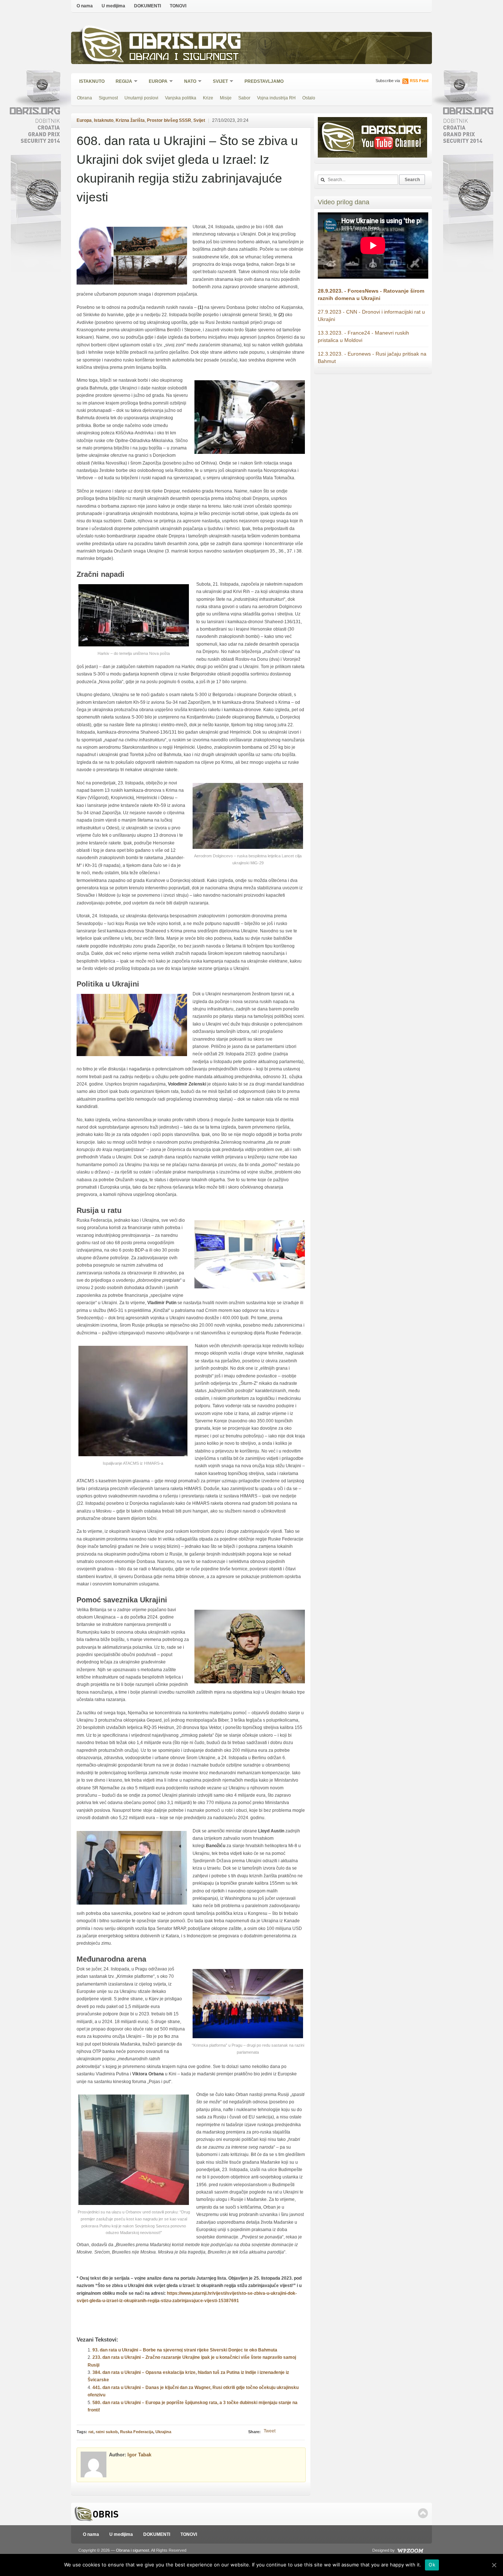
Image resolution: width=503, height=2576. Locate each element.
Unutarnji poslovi (141, 98)
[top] (423, 2513)
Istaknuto (92, 81)
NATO (188, 82)
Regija (122, 82)
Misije (226, 98)
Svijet (218, 82)
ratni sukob (107, 2432)
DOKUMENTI (147, 6)
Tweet (270, 2431)
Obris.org (185, 43)
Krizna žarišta (130, 120)
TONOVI (178, 6)
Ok (432, 2565)
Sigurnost (108, 98)
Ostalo (309, 98)
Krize (208, 98)
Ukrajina (163, 2432)
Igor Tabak (139, 2455)
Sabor (244, 98)
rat (91, 2432)
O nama (85, 6)
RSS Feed (419, 81)
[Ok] (494, 2565)
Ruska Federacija (137, 2432)
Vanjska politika (181, 98)
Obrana (85, 98)
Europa (156, 82)
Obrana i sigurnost (184, 58)
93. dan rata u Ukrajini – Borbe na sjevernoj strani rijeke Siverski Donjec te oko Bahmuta (185, 2350)
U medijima (113, 6)
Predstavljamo (264, 81)
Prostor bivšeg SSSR (169, 120)
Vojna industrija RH (276, 98)
